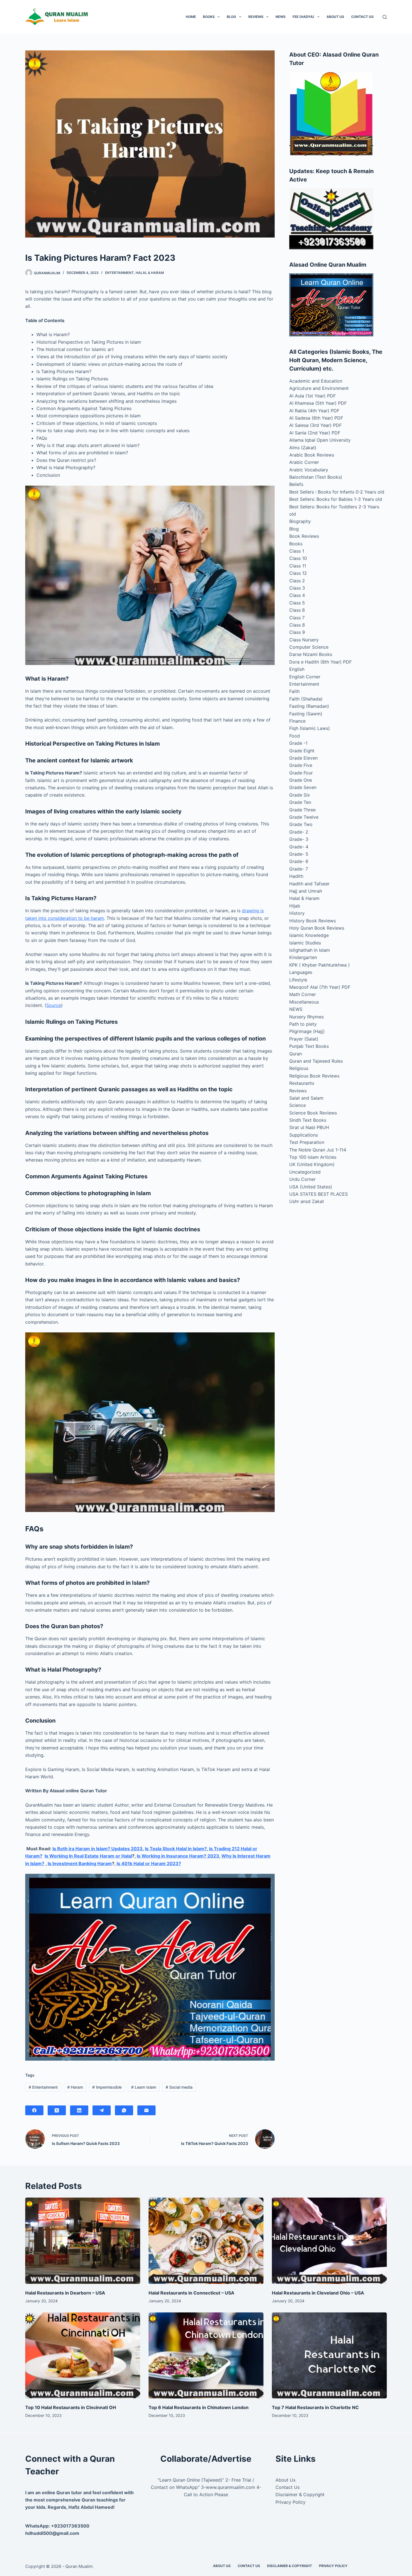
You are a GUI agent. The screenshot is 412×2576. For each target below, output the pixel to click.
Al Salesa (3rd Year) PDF (315, 425)
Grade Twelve (304, 817)
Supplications (304, 1135)
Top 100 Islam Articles (313, 1157)
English (297, 669)
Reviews (256, 17)
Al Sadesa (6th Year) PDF (316, 418)
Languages (301, 972)
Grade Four (301, 773)
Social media (179, 2087)
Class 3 (297, 588)
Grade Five (301, 765)
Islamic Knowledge (309, 935)
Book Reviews (304, 536)
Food (295, 736)
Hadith (296, 876)
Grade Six (300, 795)
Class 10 (298, 558)
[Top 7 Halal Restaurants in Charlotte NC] (329, 2356)
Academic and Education (316, 381)
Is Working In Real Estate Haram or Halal (88, 1856)
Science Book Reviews (313, 1113)
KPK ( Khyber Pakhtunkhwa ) (320, 965)
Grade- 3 (299, 839)
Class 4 (297, 595)
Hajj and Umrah (306, 891)
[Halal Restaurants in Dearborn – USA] (83, 2241)
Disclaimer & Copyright (300, 2494)
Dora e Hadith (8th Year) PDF (320, 662)
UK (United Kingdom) (312, 1164)
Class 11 (298, 566)
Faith (294, 691)
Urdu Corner (302, 1179)
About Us (335, 17)
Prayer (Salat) (304, 1039)
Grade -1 (298, 743)
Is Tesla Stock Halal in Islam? (176, 1849)
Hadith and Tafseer (309, 884)
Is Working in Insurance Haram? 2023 (178, 1856)
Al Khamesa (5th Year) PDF (318, 403)
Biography (300, 521)
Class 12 (298, 573)
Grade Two (301, 824)
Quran (296, 1054)
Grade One (301, 780)
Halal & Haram (150, 273)
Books (209, 17)
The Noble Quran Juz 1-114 (318, 1150)
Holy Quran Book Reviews (317, 928)
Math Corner (303, 994)
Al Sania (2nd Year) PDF (315, 433)
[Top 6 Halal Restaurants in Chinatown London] (206, 2356)
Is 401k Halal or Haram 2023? (149, 1863)
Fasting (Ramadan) (309, 706)
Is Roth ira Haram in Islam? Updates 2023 (98, 1849)
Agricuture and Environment (319, 388)
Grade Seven (303, 787)
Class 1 (297, 551)
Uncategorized (305, 1172)
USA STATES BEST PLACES (319, 1194)
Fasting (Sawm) (306, 714)
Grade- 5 (299, 854)
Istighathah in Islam (310, 950)
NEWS (281, 17)
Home (191, 17)
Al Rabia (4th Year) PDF (314, 411)
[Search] (385, 17)
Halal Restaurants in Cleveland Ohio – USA (318, 2293)
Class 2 (297, 581)
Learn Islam (144, 2087)
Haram (75, 2087)
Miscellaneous (304, 1002)
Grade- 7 (299, 869)
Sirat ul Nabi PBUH (309, 1127)
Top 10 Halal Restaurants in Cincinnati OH (71, 2407)
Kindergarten (303, 957)
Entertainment (119, 273)
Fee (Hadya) (303, 17)
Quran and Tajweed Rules (316, 1061)
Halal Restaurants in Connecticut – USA (191, 2293)
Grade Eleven (303, 758)
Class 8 (297, 625)
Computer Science (309, 647)
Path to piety (303, 1024)
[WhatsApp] (124, 2110)
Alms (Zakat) (303, 448)
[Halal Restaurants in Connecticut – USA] (206, 2241)
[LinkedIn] (79, 2110)
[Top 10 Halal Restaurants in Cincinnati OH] (83, 2356)
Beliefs (296, 484)
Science (298, 1105)
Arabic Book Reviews (312, 455)
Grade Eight (302, 751)
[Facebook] (34, 2110)
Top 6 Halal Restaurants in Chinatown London (199, 2407)
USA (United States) (311, 1187)
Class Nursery (304, 640)
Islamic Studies (305, 943)
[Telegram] (102, 2110)
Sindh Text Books (308, 1120)
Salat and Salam (306, 1098)
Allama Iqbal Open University (320, 440)
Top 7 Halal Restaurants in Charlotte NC (315, 2407)
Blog (231, 17)
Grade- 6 (299, 861)
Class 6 (297, 610)
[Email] (146, 2110)
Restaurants (302, 1083)
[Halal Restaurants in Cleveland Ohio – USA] (329, 2241)
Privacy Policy (291, 2502)
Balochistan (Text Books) (316, 477)
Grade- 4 (299, 847)
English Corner (305, 677)
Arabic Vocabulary (309, 470)
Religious (299, 1068)
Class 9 (297, 632)
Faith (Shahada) (306, 699)
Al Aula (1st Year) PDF (313, 396)
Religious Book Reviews (314, 1076)
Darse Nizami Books (311, 654)
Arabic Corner (304, 462)
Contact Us (362, 17)
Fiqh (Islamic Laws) (310, 728)
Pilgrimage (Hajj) (307, 1031)
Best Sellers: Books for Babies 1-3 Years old (336, 499)
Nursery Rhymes (306, 1017)
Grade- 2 (299, 832)
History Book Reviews (313, 921)
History (297, 913)
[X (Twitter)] (57, 2110)
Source (54, 1005)
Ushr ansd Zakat (307, 1201)
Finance (297, 721)
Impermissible (107, 2087)
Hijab (295, 906)
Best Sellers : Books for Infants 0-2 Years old (337, 492)
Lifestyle (298, 980)
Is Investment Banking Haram (80, 1863)
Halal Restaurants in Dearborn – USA (65, 2293)
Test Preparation (307, 1142)
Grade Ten (300, 802)
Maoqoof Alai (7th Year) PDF (320, 987)
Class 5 (297, 603)
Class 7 (297, 618)
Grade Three (302, 810)
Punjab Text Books (309, 1046)
